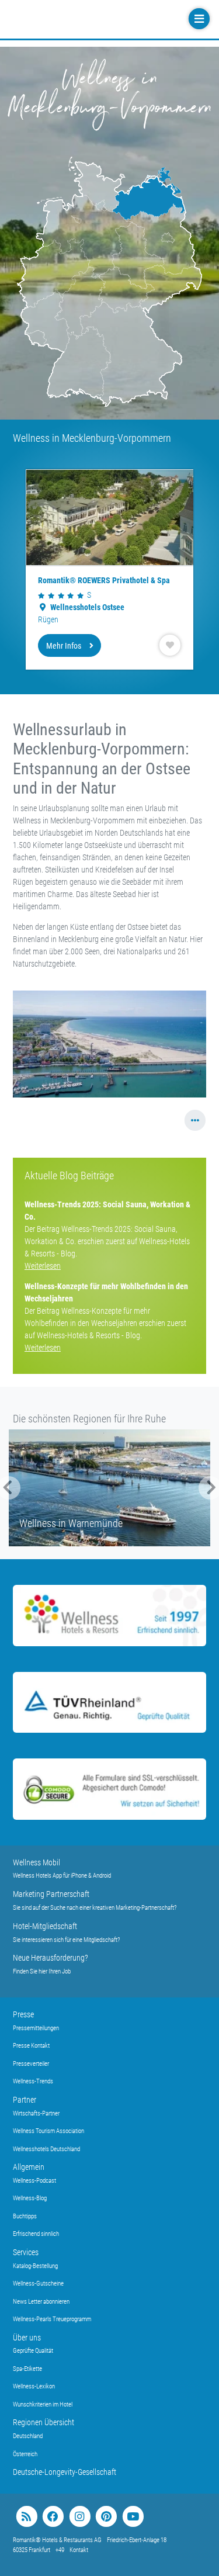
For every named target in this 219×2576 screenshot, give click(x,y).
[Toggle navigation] (198, 19)
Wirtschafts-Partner (36, 2113)
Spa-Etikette (27, 2369)
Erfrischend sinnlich (36, 2234)
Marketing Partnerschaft (51, 1894)
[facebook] (53, 2517)
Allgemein (29, 2167)
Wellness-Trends (33, 2081)
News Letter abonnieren (41, 2302)
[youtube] (133, 2517)
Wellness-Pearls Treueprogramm (52, 2319)
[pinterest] (106, 2517)
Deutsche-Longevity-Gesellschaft (65, 2472)
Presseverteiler (31, 2064)
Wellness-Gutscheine (38, 2284)
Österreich (25, 2454)
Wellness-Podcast (34, 2181)
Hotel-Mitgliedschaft (45, 1926)
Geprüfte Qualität (33, 2351)
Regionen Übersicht (44, 2422)
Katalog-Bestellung (35, 2266)
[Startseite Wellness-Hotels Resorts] (83, 19)
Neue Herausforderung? (51, 1958)
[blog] (27, 2517)
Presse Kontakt (31, 2046)
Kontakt (79, 2550)
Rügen (48, 619)
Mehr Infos (64, 646)
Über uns (27, 2338)
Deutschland (28, 2436)
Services (26, 2252)
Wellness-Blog (30, 2198)
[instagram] (80, 2517)
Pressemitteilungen (36, 2028)
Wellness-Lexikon (34, 2386)
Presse (23, 2014)
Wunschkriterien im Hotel (43, 2404)
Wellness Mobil (36, 1862)
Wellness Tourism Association (48, 2131)
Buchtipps (25, 2216)
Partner (25, 2100)
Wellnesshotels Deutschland (46, 2149)
